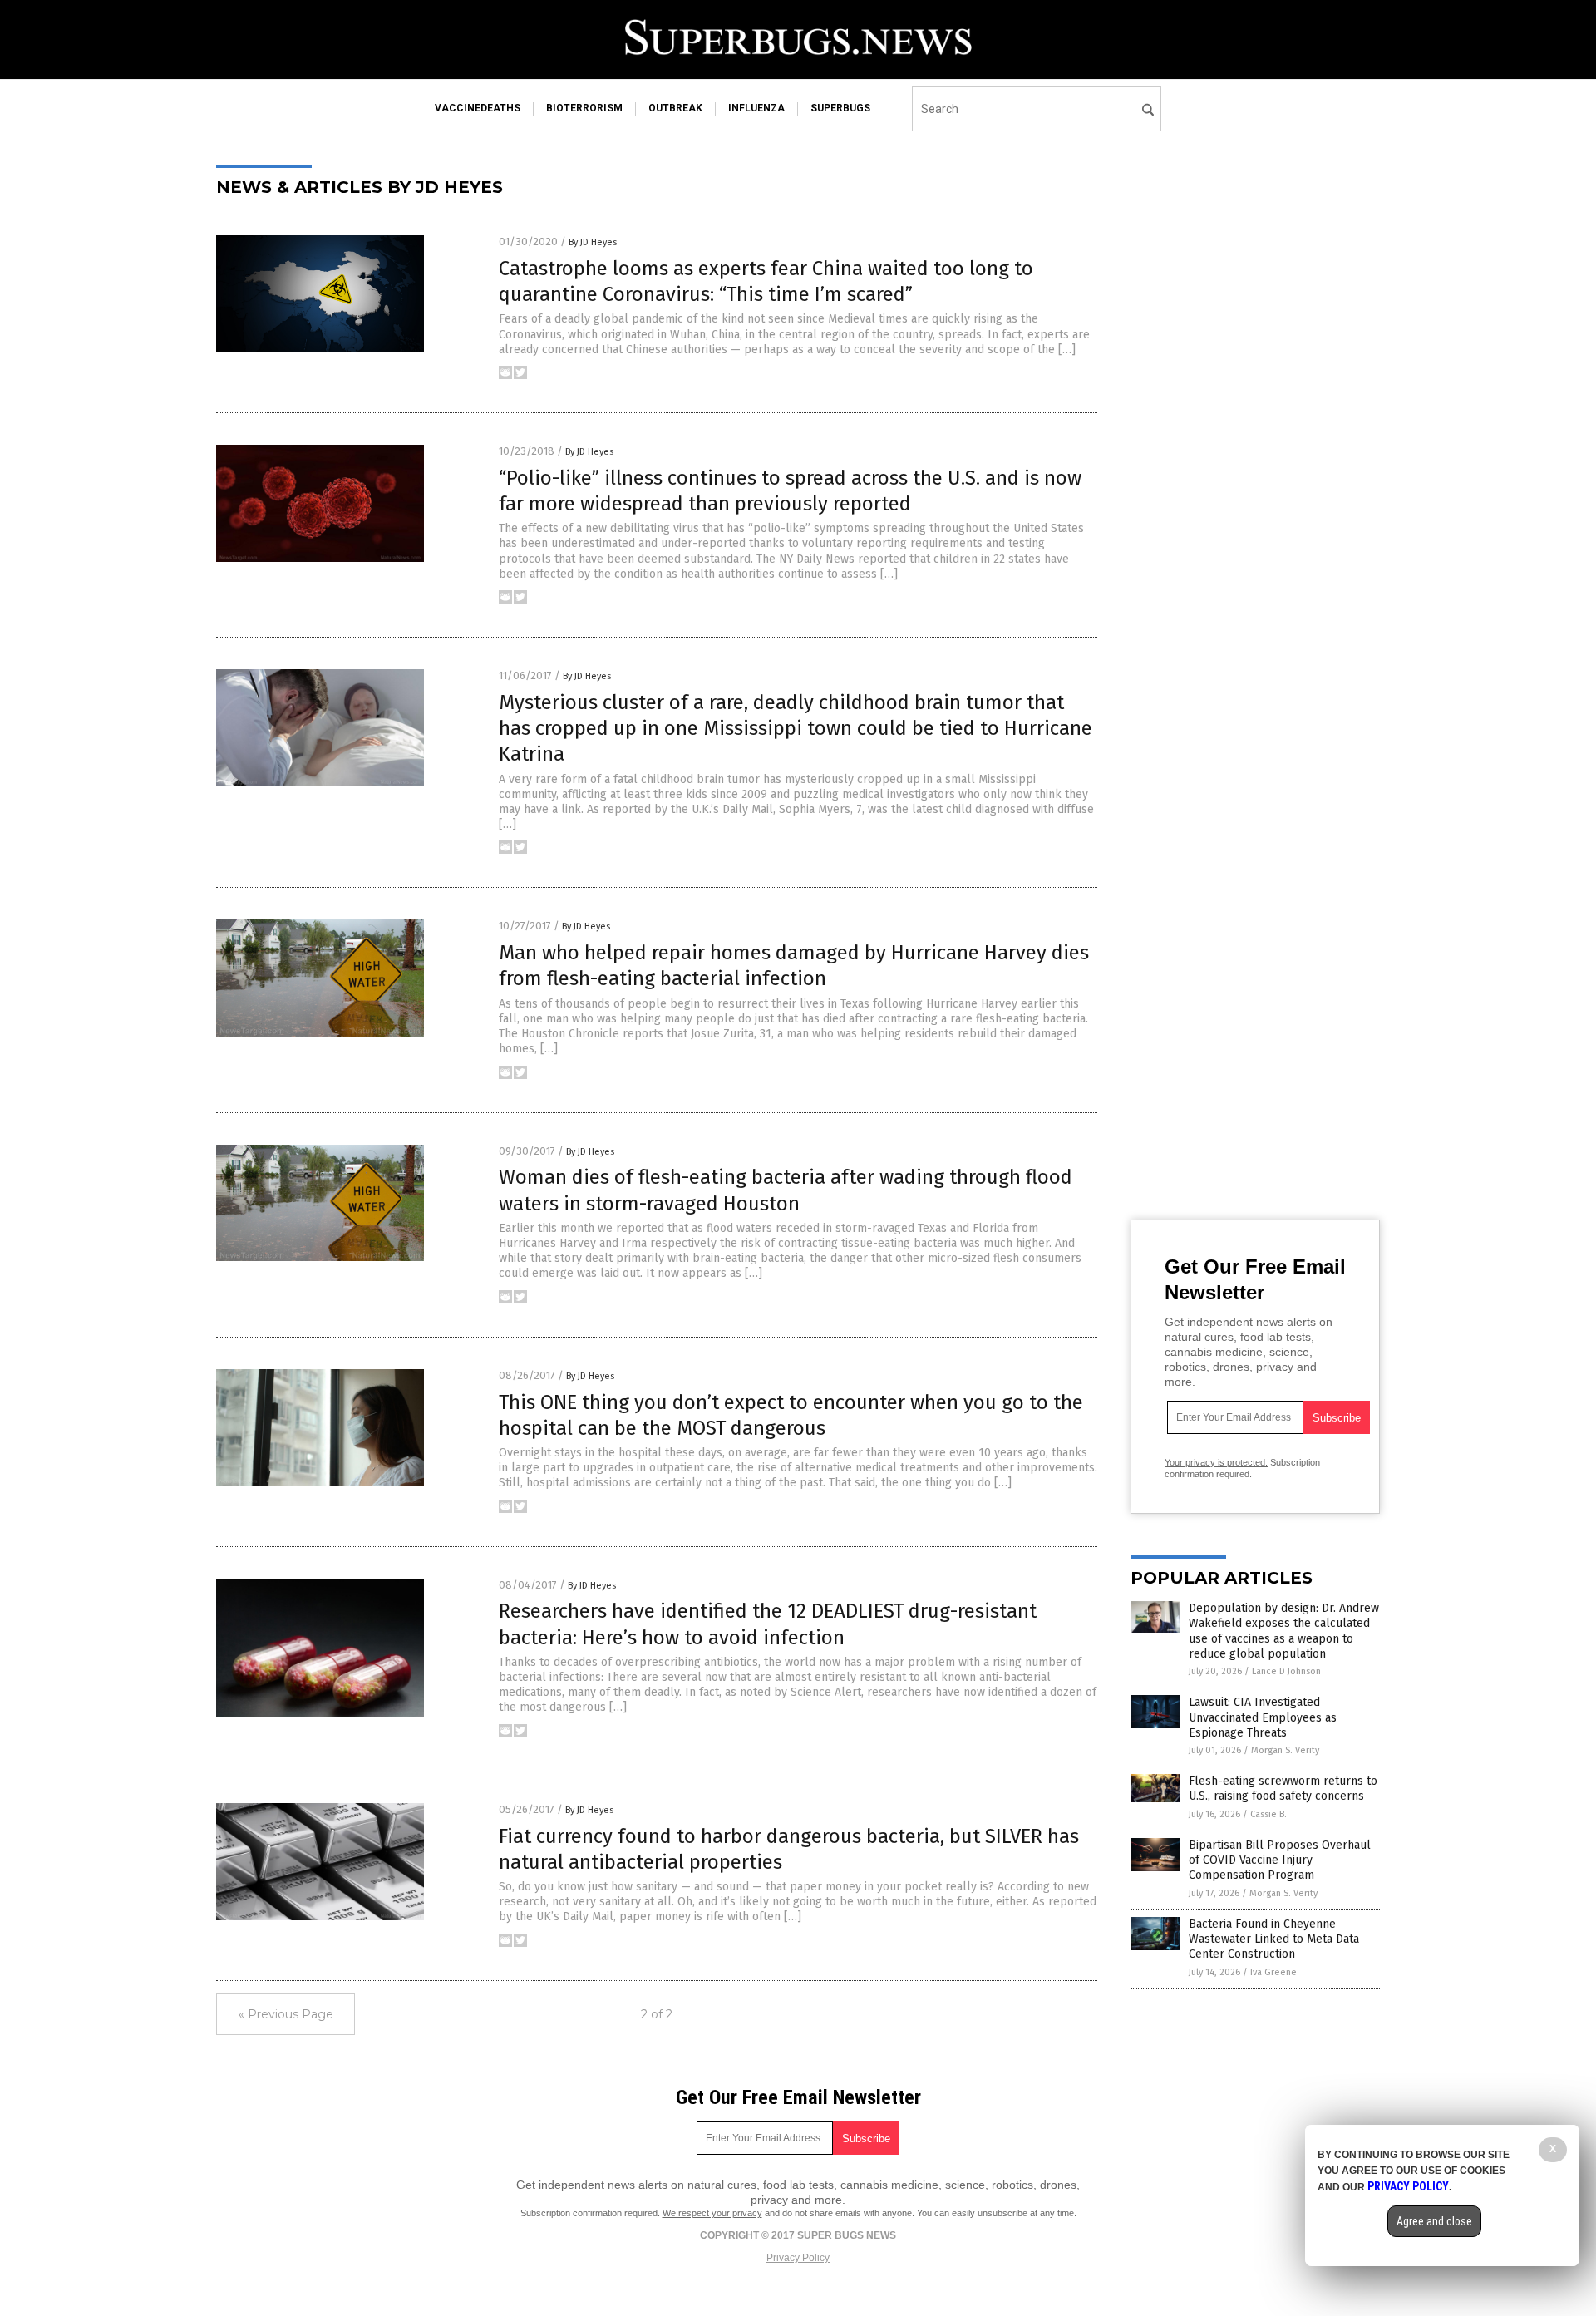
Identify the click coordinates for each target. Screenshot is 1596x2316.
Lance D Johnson (1286, 1671)
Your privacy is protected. (1216, 1462)
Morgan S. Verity (1285, 1750)
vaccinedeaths (478, 108)
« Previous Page (286, 2014)
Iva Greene (1273, 1972)
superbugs (840, 108)
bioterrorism (584, 108)
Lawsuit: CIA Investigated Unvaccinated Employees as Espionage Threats (1263, 1717)
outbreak (675, 108)
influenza (756, 108)
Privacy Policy (798, 2258)
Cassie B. (1268, 1814)
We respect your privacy (712, 2213)
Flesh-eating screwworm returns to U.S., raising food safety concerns (1283, 1789)
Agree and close (1434, 2221)
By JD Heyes (593, 242)
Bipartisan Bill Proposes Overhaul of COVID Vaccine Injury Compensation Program (1280, 1860)
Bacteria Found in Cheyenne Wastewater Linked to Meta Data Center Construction (1274, 1939)
